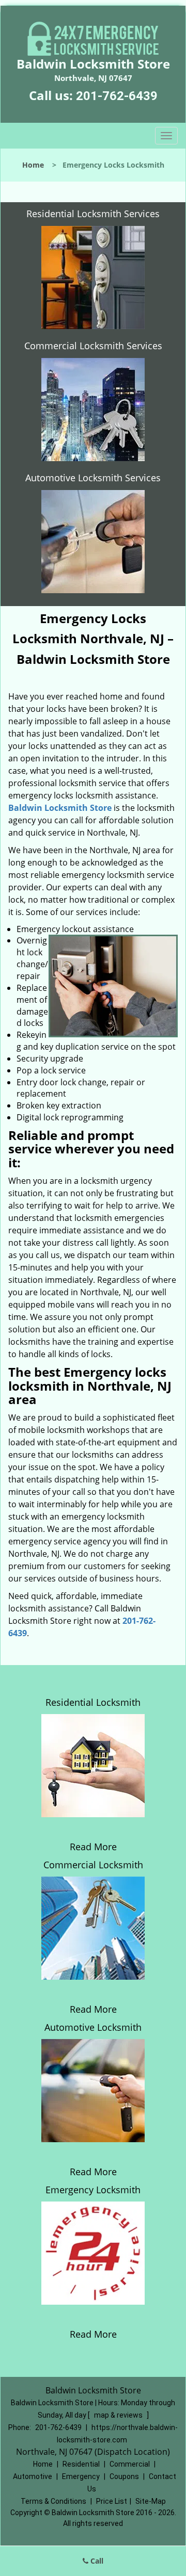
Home (33, 165)
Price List (112, 2501)
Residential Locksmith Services (93, 214)
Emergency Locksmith (93, 2190)
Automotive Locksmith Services (93, 478)
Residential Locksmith (93, 1702)
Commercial (130, 2464)
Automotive (33, 2476)
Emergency (81, 2476)
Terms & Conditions (53, 2501)
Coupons (124, 2476)
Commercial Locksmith (93, 1865)
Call (96, 2561)
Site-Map (151, 2501)
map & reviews (119, 2415)
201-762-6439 (117, 96)
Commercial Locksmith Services (93, 346)
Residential (81, 2464)
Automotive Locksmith (93, 2027)
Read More (93, 1847)
